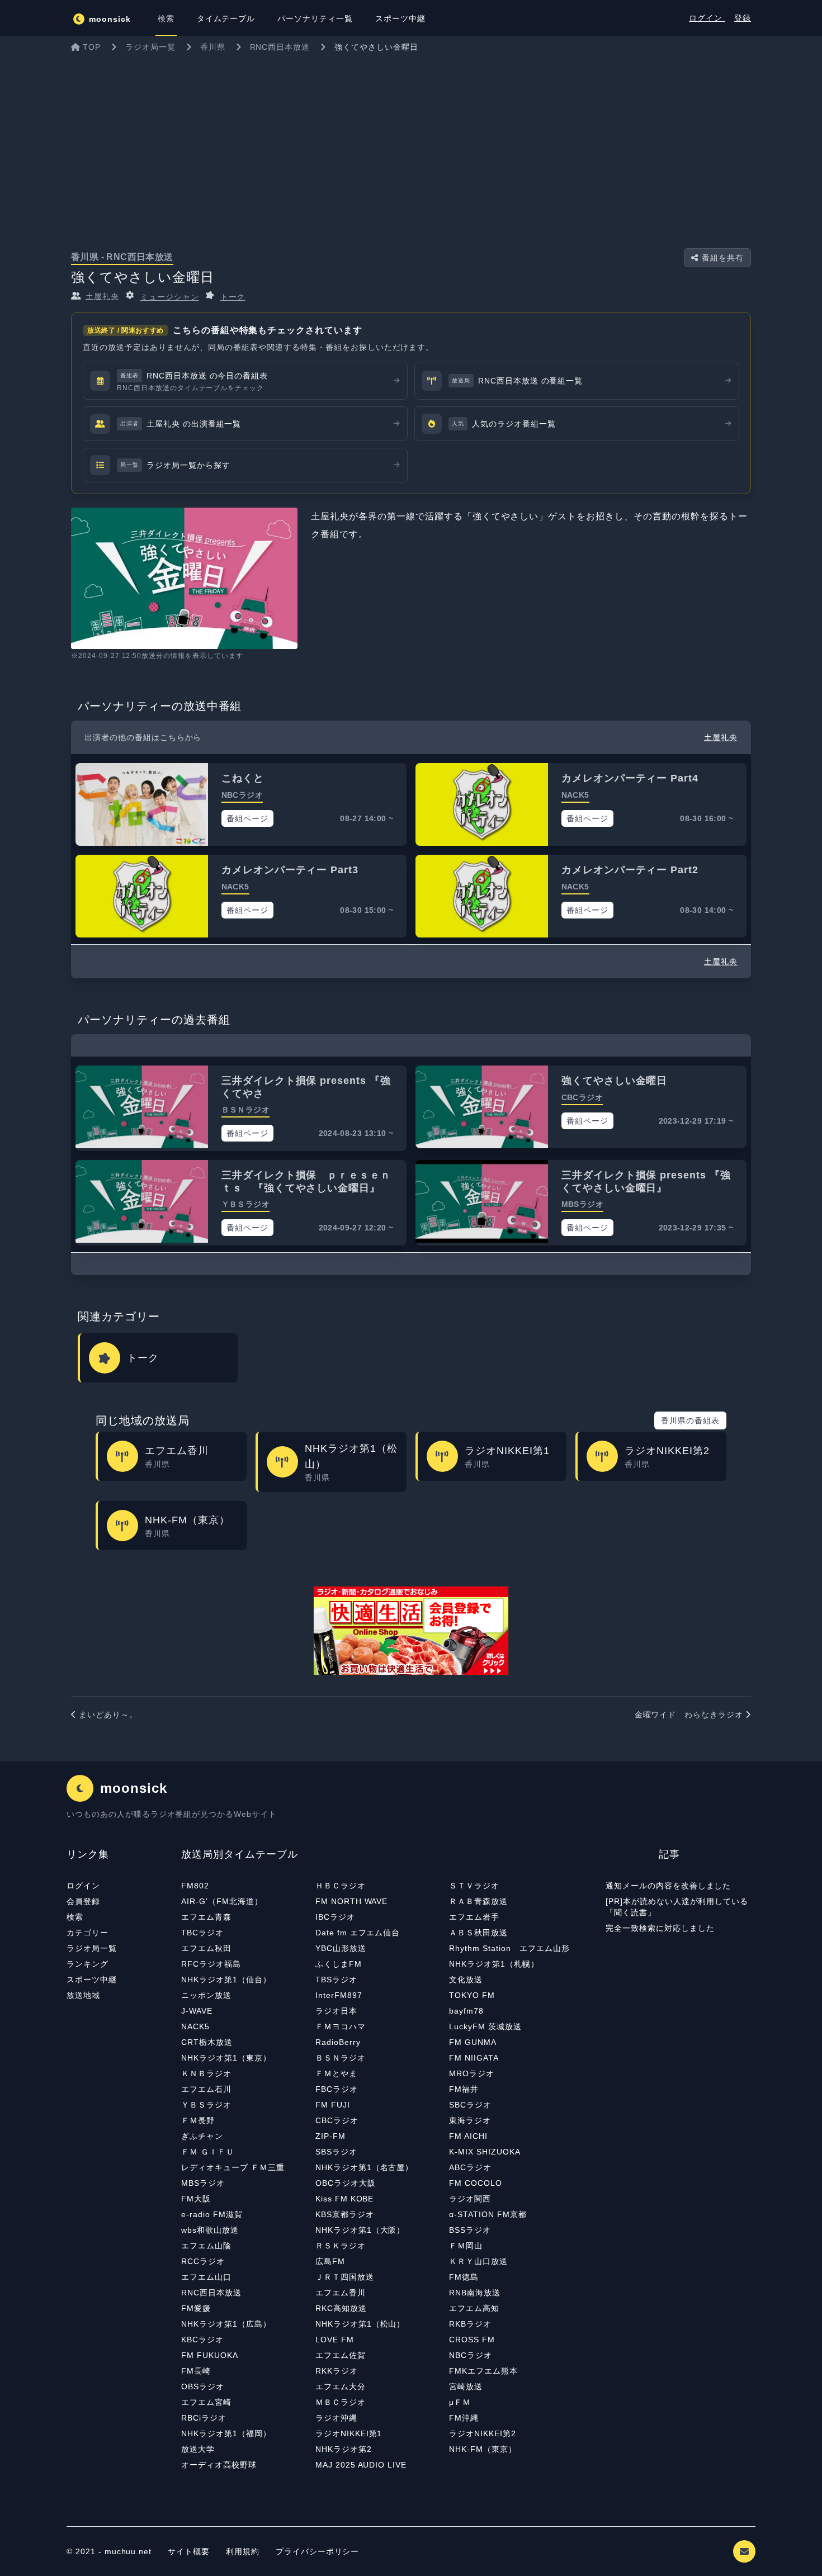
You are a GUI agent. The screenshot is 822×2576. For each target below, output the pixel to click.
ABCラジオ (470, 2167)
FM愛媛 (196, 2308)
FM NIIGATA (474, 2058)
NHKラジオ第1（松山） (360, 2324)
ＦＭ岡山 (466, 2246)
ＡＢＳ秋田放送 (478, 1933)
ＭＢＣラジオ (341, 2402)
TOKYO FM (472, 1995)
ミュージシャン (170, 297)
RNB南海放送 (475, 2293)
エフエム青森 (206, 1917)
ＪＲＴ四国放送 (345, 2277)
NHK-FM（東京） (483, 2449)
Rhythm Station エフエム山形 (509, 1948)
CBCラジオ (337, 2120)
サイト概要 (189, 2551)
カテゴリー (88, 1933)
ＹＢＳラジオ (206, 2105)
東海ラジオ (470, 2120)
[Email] (744, 2551)
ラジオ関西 (470, 2199)
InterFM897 (339, 1995)
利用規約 (244, 2551)
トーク (233, 297)
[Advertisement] (411, 142)
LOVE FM (335, 2340)
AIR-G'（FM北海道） (222, 1901)
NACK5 (195, 2026)
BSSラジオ (470, 2230)
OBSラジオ (203, 2386)
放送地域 (83, 1995)
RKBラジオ (470, 2324)
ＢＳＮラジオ (341, 2058)
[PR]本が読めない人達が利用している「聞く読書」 (677, 1907)
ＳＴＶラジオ (474, 1886)
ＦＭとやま (336, 2073)
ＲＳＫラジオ (341, 2246)
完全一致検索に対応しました (660, 1928)
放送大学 (198, 2449)
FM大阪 (196, 2199)
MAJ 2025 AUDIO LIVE (361, 2465)
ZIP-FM (330, 2136)
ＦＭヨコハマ (341, 2026)
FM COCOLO (476, 2183)
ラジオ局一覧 (92, 1948)
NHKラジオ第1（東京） (226, 2058)
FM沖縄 (464, 2418)
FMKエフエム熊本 (483, 2371)
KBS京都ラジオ (345, 2214)
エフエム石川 (206, 2089)
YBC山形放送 (341, 1948)
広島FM (330, 2261)
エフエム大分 (341, 2386)
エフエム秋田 (206, 1948)
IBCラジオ (335, 1917)
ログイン (707, 18)
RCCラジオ (203, 2261)
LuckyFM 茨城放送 (485, 2026)
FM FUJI (333, 2105)
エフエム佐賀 (341, 2355)
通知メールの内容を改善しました (668, 1886)
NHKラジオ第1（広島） (226, 2324)
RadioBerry (338, 2042)
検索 (75, 1917)
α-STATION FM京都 (488, 2214)
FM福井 (464, 2089)
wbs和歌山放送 (210, 2230)
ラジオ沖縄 (336, 2418)
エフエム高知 (474, 2308)
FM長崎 (196, 2371)
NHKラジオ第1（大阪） (360, 2230)
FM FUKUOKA (210, 2355)
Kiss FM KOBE (345, 2199)
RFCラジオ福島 (211, 1964)
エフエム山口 (206, 2277)
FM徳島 (464, 2277)
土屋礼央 (102, 296)
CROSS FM (472, 2340)
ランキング (88, 1964)
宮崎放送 (466, 2386)
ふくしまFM (339, 1964)
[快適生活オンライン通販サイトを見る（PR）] (411, 1631)
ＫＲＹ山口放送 (478, 2261)
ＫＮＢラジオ (206, 2073)
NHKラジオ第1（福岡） (226, 2433)
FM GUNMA (473, 2042)
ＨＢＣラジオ (341, 1886)
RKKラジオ (337, 2371)
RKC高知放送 (341, 2308)
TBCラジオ (202, 1933)
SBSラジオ (336, 2152)
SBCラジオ (470, 2105)
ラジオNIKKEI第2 (483, 2433)
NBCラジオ (471, 2355)
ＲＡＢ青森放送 (478, 1901)
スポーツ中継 (92, 1980)
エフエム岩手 (474, 1917)
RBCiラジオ (204, 2418)
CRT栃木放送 (207, 2042)
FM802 (195, 1886)
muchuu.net (128, 2551)
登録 (743, 18)
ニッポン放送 (206, 1995)
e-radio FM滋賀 (212, 2214)
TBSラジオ (336, 1980)
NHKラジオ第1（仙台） (226, 1980)
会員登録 (83, 1901)
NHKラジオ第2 (344, 2449)
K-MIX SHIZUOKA (485, 2152)
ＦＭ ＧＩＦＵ (208, 2152)
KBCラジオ (202, 2340)
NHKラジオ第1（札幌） (494, 1964)
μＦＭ (460, 2402)
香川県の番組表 (690, 1420)
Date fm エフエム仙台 (358, 1933)
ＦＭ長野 (198, 2120)
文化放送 (466, 1980)
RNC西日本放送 (211, 2293)
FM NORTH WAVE (351, 1901)
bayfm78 (466, 2011)
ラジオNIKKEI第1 (349, 2433)
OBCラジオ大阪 (346, 2183)
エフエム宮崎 (206, 2402)
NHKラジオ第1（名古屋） (364, 2167)
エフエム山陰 (206, 2246)
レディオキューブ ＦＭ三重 (233, 2167)
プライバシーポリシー (318, 2551)
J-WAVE (197, 2011)
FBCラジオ (337, 2089)
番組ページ (247, 818)
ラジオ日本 (336, 2011)
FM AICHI (468, 2136)
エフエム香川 (341, 2293)
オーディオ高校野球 (219, 2465)
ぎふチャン (202, 2136)
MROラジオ (472, 2073)
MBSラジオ (203, 2183)
